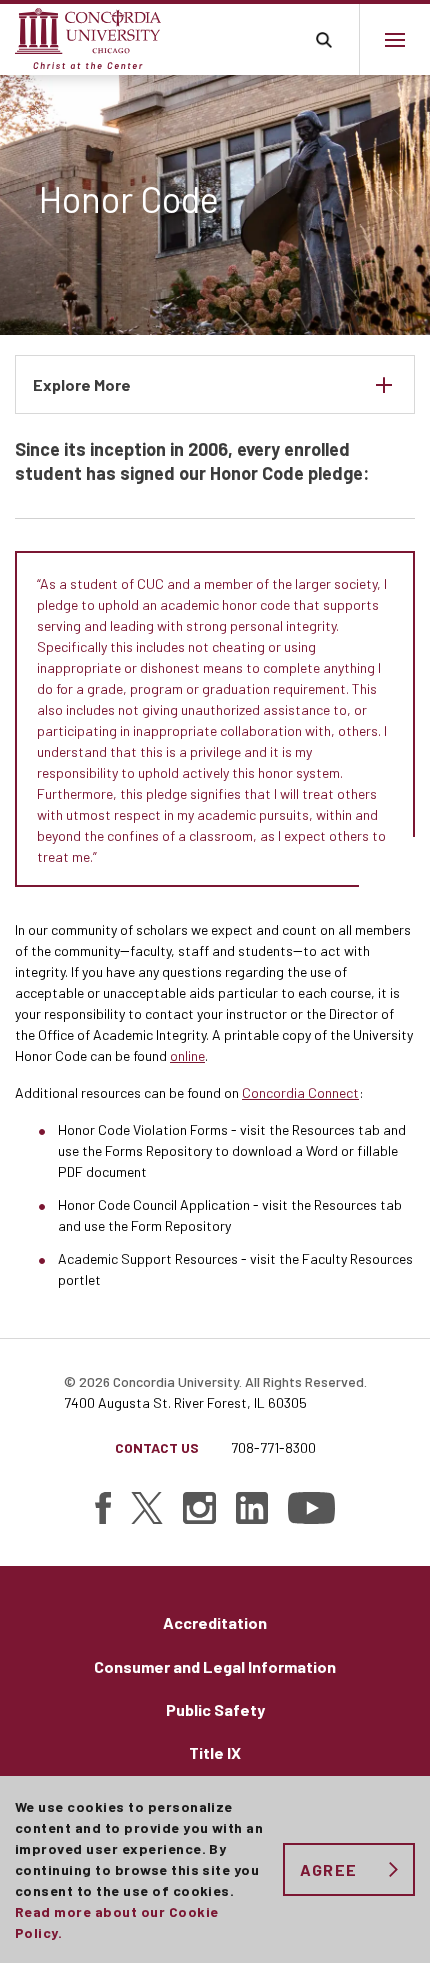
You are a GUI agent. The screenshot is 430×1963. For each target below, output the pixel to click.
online (187, 1055)
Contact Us (157, 1447)
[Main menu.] (394, 39)
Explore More (82, 384)
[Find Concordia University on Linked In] (252, 1508)
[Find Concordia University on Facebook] (103, 1508)
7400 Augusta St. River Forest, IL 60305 (185, 1402)
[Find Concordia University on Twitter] (147, 1508)
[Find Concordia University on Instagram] (199, 1508)
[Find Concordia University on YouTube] (311, 1508)
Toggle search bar (323, 39)
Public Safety (215, 1709)
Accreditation (215, 1622)
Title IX (215, 1752)
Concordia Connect (300, 1092)
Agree (328, 1869)
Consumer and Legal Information (215, 1666)
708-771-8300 (273, 1447)
